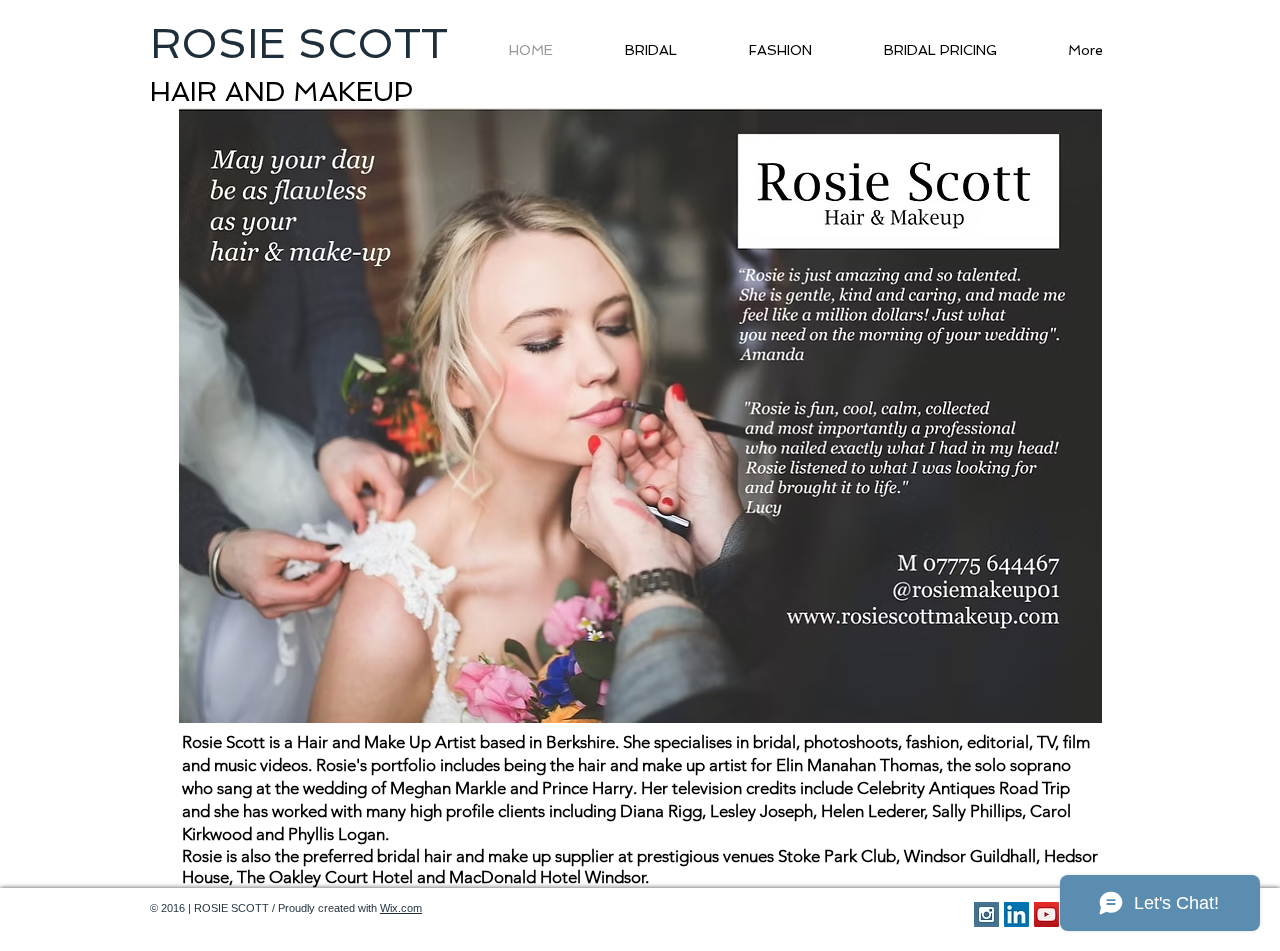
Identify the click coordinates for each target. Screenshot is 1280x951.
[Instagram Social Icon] (986, 914)
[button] (640, 415)
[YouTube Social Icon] (1046, 914)
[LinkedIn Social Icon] (1016, 914)
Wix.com (401, 908)
